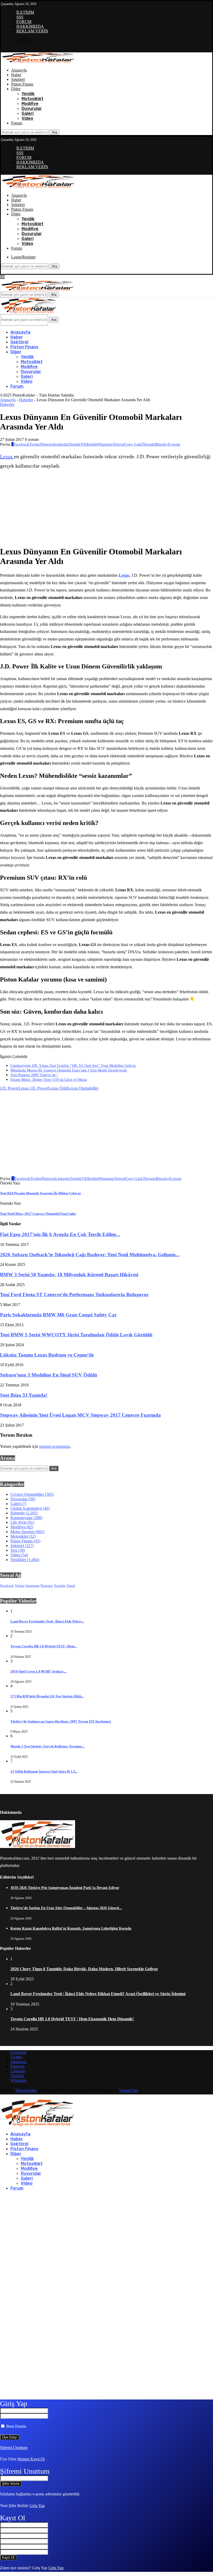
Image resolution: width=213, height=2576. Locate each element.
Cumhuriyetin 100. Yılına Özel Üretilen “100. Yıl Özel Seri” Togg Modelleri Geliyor (73, 1066)
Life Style (22, 1522)
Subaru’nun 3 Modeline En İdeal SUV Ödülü (49, 1375)
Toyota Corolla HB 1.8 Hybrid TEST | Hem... (44, 1646)
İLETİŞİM (25, 12)
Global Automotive (30, 1508)
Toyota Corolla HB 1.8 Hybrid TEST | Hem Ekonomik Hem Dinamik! (72, 2019)
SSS (20, 17)
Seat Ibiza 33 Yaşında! (24, 1395)
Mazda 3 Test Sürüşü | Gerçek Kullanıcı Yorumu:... (47, 1746)
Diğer (16, 89)
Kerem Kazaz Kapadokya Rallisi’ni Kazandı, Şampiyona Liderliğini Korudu (71, 1928)
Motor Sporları (27, 1532)
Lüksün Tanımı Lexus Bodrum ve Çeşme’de (47, 1355)
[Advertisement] (65, 508)
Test (18, 1550)
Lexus (7, 456)
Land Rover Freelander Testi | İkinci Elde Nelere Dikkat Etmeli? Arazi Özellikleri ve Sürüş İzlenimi (98, 1994)
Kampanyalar (26, 1518)
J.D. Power (9, 1088)
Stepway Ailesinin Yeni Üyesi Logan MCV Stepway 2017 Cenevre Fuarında (80, 1415)
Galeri (28, 113)
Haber (16, 75)
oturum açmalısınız (55, 1446)
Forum (17, 123)
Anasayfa (19, 70)
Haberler (26, 400)
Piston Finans (22, 84)
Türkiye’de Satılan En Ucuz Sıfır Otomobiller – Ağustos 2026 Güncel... (66, 1908)
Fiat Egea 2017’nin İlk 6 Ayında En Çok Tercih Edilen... (60, 1234)
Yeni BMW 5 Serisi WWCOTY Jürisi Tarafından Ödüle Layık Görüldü (76, 1335)
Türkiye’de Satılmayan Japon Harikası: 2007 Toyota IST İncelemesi (61, 1721)
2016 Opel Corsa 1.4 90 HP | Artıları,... (38, 1671)
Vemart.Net (129, 2090)
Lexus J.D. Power (33, 1088)
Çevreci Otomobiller (32, 1494)
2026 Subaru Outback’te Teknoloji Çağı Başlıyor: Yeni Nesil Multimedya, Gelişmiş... (90, 1255)
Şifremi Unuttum (14, 2448)
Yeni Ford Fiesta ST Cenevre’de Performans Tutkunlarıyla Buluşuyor (74, 1294)
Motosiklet (32, 99)
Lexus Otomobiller (83, 1088)
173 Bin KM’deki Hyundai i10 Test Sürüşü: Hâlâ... (47, 1696)
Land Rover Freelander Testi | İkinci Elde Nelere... (47, 1621)
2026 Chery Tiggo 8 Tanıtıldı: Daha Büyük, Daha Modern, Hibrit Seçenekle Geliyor (84, 1969)
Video (27, 118)
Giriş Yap (37, 2506)
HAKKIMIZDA (30, 26)
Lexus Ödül (58, 1088)
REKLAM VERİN (32, 31)
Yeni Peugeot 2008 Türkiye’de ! (34, 1075)
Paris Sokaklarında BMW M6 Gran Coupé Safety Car (58, 1315)
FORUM (24, 22)
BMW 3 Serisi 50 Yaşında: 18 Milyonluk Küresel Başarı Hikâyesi (69, 1275)
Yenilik (28, 94)
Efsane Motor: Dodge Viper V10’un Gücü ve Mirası (49, 1080)
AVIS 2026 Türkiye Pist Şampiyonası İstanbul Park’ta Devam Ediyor (65, 1888)
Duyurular (32, 108)
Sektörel (18, 79)
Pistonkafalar (26, 2090)
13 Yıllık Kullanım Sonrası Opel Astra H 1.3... (44, 1771)
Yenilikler (25, 1560)
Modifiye (30, 104)
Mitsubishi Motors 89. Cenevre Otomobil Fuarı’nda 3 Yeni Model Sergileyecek (69, 1070)
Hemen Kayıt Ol (31, 2459)
